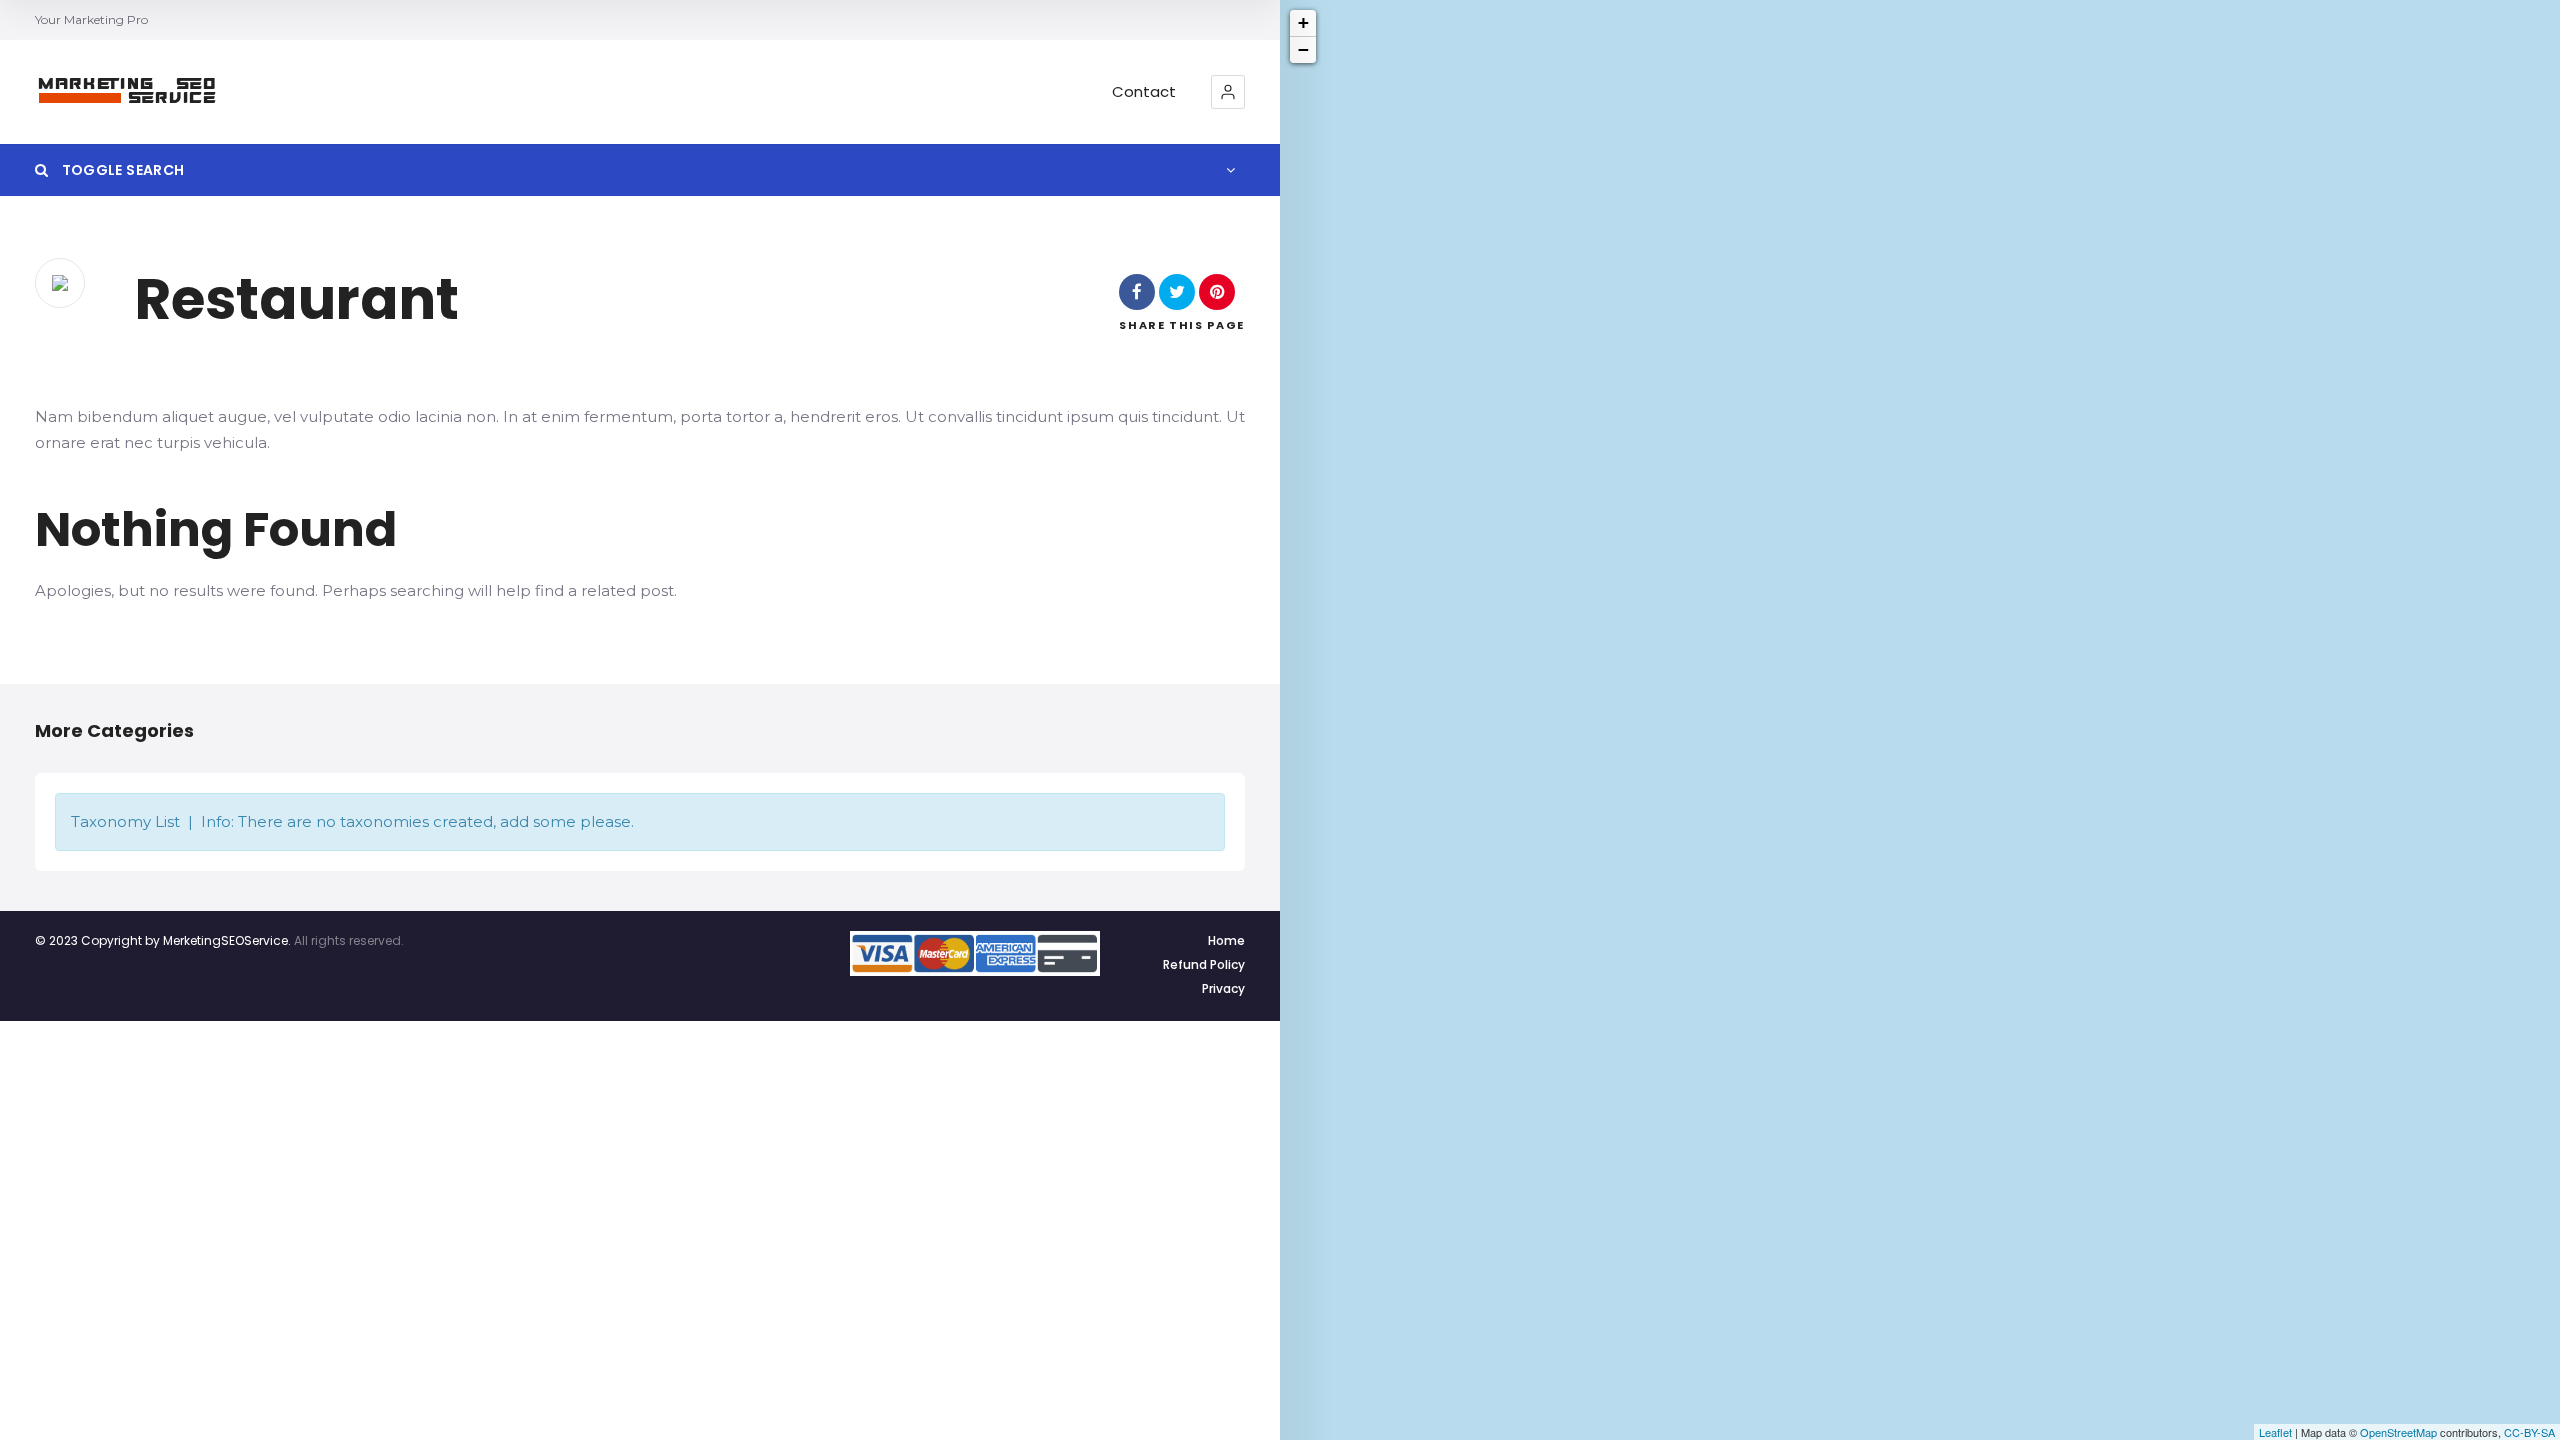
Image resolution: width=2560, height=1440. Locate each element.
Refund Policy (1204, 964)
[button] (1228, 92)
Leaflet (2275, 1432)
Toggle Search (121, 170)
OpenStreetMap (2398, 1432)
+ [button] (1303, 22)
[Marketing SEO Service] (128, 92)
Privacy (1223, 988)
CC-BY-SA (2529, 1432)
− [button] (1303, 49)
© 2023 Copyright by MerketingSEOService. (163, 940)
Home (1226, 940)
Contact (1144, 92)
